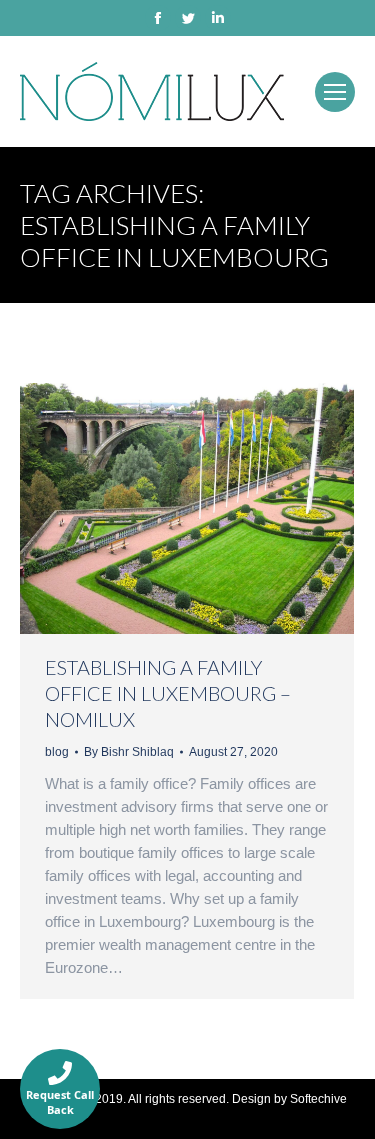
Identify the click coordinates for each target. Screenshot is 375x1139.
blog (57, 752)
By (129, 752)
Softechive (318, 1099)
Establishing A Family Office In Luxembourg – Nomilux (168, 693)
